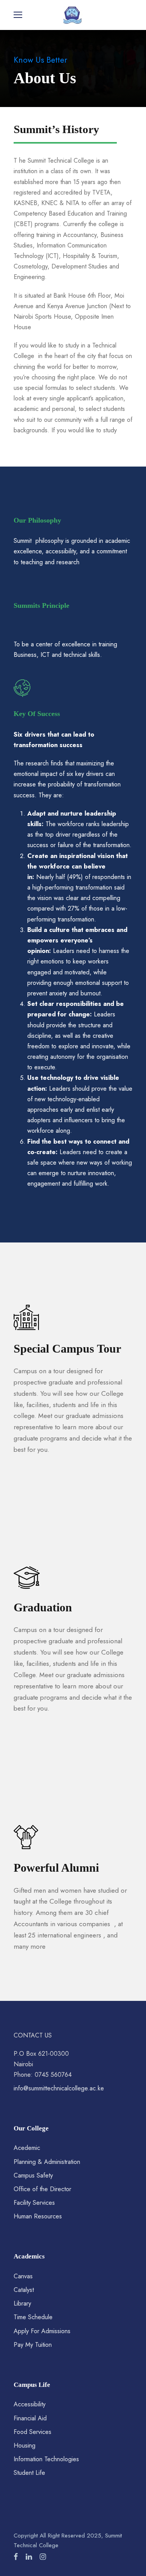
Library (22, 2303)
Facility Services (34, 2203)
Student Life (29, 2473)
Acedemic (27, 2148)
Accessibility (30, 2404)
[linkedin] (29, 2557)
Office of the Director (42, 2189)
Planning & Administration (47, 2162)
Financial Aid (30, 2418)
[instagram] (43, 2557)
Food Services (33, 2432)
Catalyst (24, 2290)
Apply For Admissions (42, 2331)
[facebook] (16, 2557)
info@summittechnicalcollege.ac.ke (59, 2088)
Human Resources (38, 2216)
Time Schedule (33, 2317)
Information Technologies (46, 2459)
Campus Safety (33, 2175)
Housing (25, 2445)
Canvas (23, 2276)
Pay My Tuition (33, 2345)
